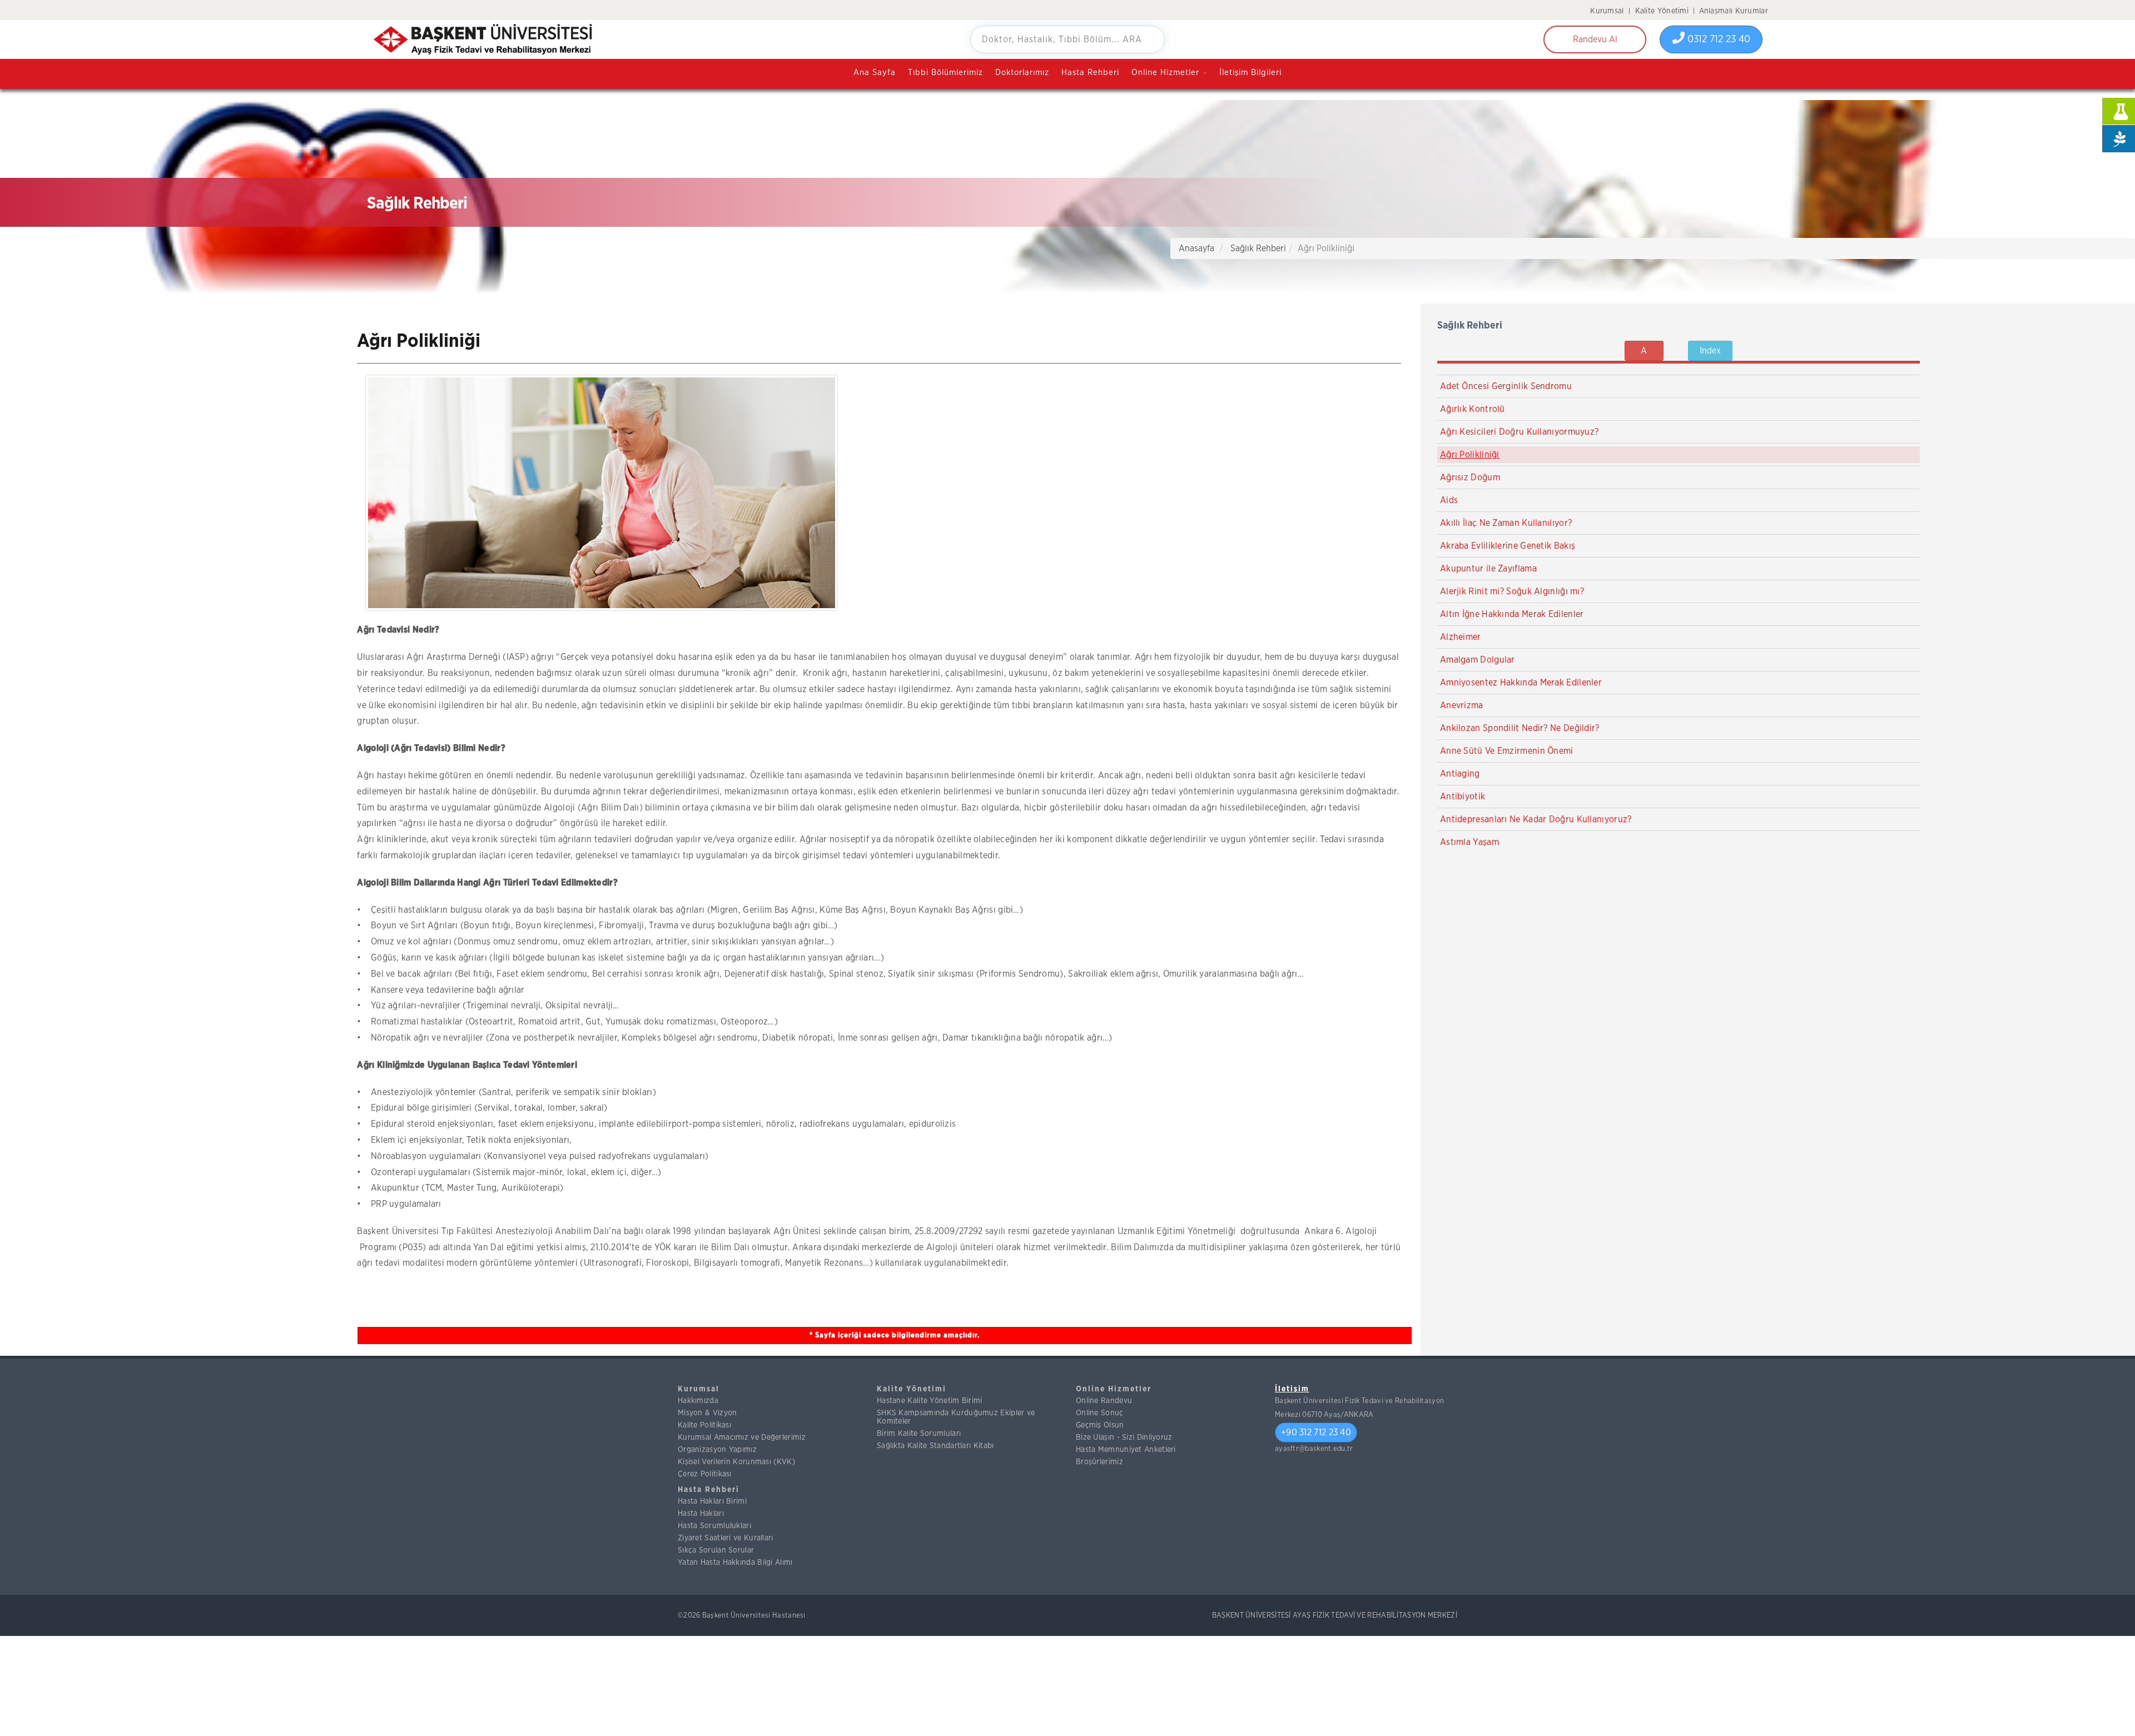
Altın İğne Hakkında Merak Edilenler (1512, 614)
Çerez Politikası (705, 1474)
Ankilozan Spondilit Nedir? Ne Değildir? (1520, 728)
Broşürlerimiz (1099, 1462)
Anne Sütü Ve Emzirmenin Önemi (1507, 751)
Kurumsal (1607, 11)
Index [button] (1710, 351)
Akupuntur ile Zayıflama (1488, 569)
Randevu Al (1595, 39)
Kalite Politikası (704, 1425)
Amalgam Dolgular (1478, 660)
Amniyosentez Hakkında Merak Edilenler (1521, 683)
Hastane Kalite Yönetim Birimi (930, 1401)
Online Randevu (1104, 1401)
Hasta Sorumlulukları (714, 1526)
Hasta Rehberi (1090, 73)
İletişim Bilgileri (1250, 73)
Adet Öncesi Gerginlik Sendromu (1506, 386)
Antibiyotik (1463, 797)
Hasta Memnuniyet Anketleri (1126, 1450)
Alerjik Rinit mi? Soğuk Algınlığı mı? (1512, 591)
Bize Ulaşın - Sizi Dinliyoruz (1124, 1437)
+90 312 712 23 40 (1316, 1432)
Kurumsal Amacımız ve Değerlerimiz (742, 1437)
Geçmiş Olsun (1100, 1425)
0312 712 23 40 (1717, 39)
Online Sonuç (1100, 1413)
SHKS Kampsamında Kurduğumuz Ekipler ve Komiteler (956, 1417)
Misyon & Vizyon (707, 1413)
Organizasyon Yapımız (717, 1450)
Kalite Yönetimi (1662, 11)
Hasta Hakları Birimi (712, 1501)
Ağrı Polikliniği (1470, 455)
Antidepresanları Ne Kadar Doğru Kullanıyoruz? (1536, 819)
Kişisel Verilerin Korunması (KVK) (736, 1462)
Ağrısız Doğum (1470, 477)
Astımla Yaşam (1469, 842)
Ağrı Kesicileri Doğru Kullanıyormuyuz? (1519, 432)
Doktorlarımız (1022, 73)
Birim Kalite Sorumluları (919, 1434)
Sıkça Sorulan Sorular (716, 1550)
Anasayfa (1196, 248)
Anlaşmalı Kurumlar (1734, 11)
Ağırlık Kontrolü (1473, 409)
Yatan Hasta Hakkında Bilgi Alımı (735, 1563)
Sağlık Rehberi (1258, 248)
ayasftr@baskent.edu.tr (1314, 1449)
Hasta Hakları (701, 1514)
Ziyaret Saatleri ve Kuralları (726, 1538)
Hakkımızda (698, 1401)
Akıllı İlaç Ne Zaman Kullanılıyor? (1506, 523)
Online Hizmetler (1114, 1389)
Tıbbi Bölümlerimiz (945, 73)
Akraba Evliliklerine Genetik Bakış (1508, 546)
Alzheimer (1461, 637)
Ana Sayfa (875, 73)
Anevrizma (1462, 705)
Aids (1449, 500)
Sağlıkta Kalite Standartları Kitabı (935, 1446)
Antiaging (1460, 774)
